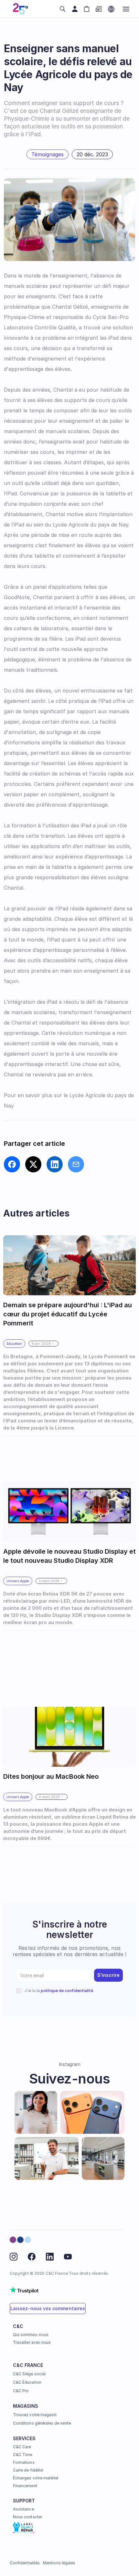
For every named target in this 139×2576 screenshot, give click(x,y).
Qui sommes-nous (31, 2335)
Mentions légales (59, 2563)
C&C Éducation (27, 2382)
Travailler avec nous (32, 2342)
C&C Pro (21, 2391)
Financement (25, 2486)
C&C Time (22, 2455)
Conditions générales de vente (42, 2423)
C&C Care (22, 2447)
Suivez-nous (70, 2078)
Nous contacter (27, 2517)
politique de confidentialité (67, 1991)
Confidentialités (25, 2563)
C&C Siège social (29, 2374)
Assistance (23, 2509)
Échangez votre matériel (36, 2478)
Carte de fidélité (28, 2470)
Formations (24, 2462)
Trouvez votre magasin (35, 2415)
